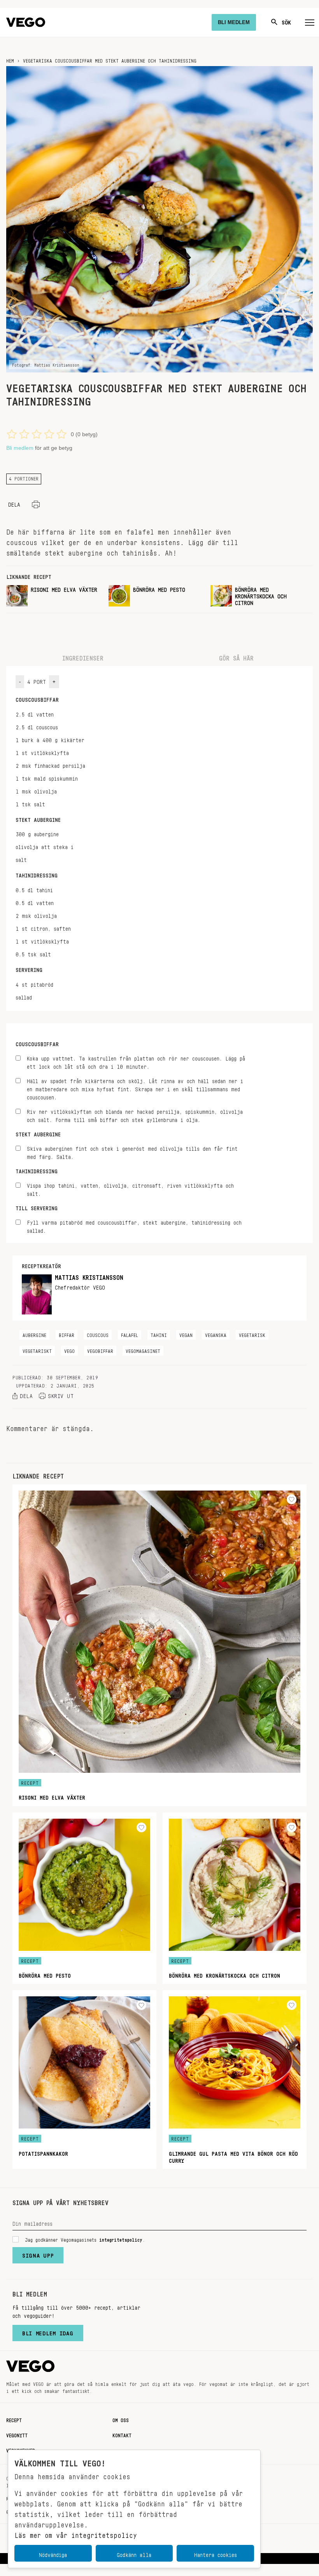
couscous (98, 1334)
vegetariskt (37, 1350)
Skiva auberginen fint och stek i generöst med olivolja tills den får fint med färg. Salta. (132, 1152)
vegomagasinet (143, 1350)
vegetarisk (252, 1334)
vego (69, 1350)
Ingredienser (83, 656)
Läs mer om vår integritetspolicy (76, 2533)
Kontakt (122, 2434)
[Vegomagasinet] (26, 22)
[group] (54, 596)
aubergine (34, 1334)
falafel (130, 1334)
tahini (159, 1334)
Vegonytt (17, 2434)
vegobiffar (100, 1350)
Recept (14, 2419)
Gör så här (236, 656)
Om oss (121, 2419)
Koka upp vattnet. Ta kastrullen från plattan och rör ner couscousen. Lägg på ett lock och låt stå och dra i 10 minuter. (136, 1061)
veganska (216, 1334)
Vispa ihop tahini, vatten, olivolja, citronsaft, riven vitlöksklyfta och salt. (130, 1188)
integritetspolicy (121, 2239)
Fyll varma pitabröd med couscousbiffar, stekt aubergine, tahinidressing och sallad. (134, 1225)
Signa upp (38, 2254)
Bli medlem (20, 448)
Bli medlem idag (48, 2331)
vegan (186, 1334)
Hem (10, 59)
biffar (67, 1334)
